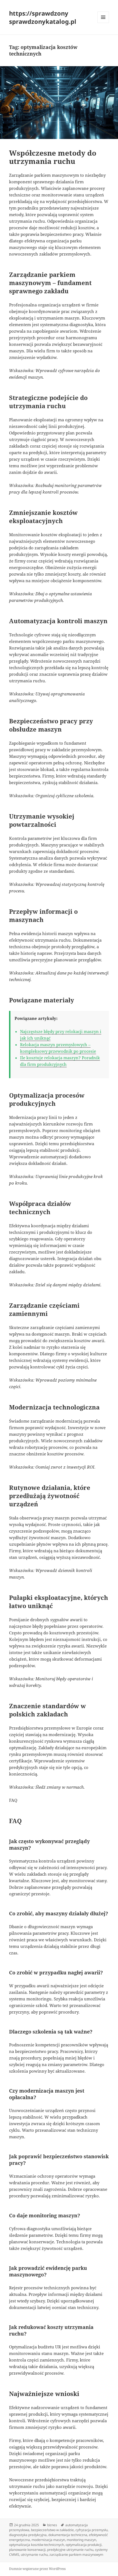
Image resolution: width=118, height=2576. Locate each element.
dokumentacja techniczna (68, 2535)
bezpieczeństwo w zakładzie (52, 2530)
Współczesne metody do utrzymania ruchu (53, 157)
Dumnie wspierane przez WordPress (37, 2569)
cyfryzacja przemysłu (92, 2530)
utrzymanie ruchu (34, 2555)
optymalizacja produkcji (84, 2545)
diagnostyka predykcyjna (28, 2535)
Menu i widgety (103, 23)
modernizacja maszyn (48, 2540)
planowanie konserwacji (27, 2550)
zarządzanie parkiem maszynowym (76, 2555)
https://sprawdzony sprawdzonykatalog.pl (43, 17)
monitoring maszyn (81, 2540)
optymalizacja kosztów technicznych (36, 2545)
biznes (52, 2525)
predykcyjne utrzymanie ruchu (70, 2550)
